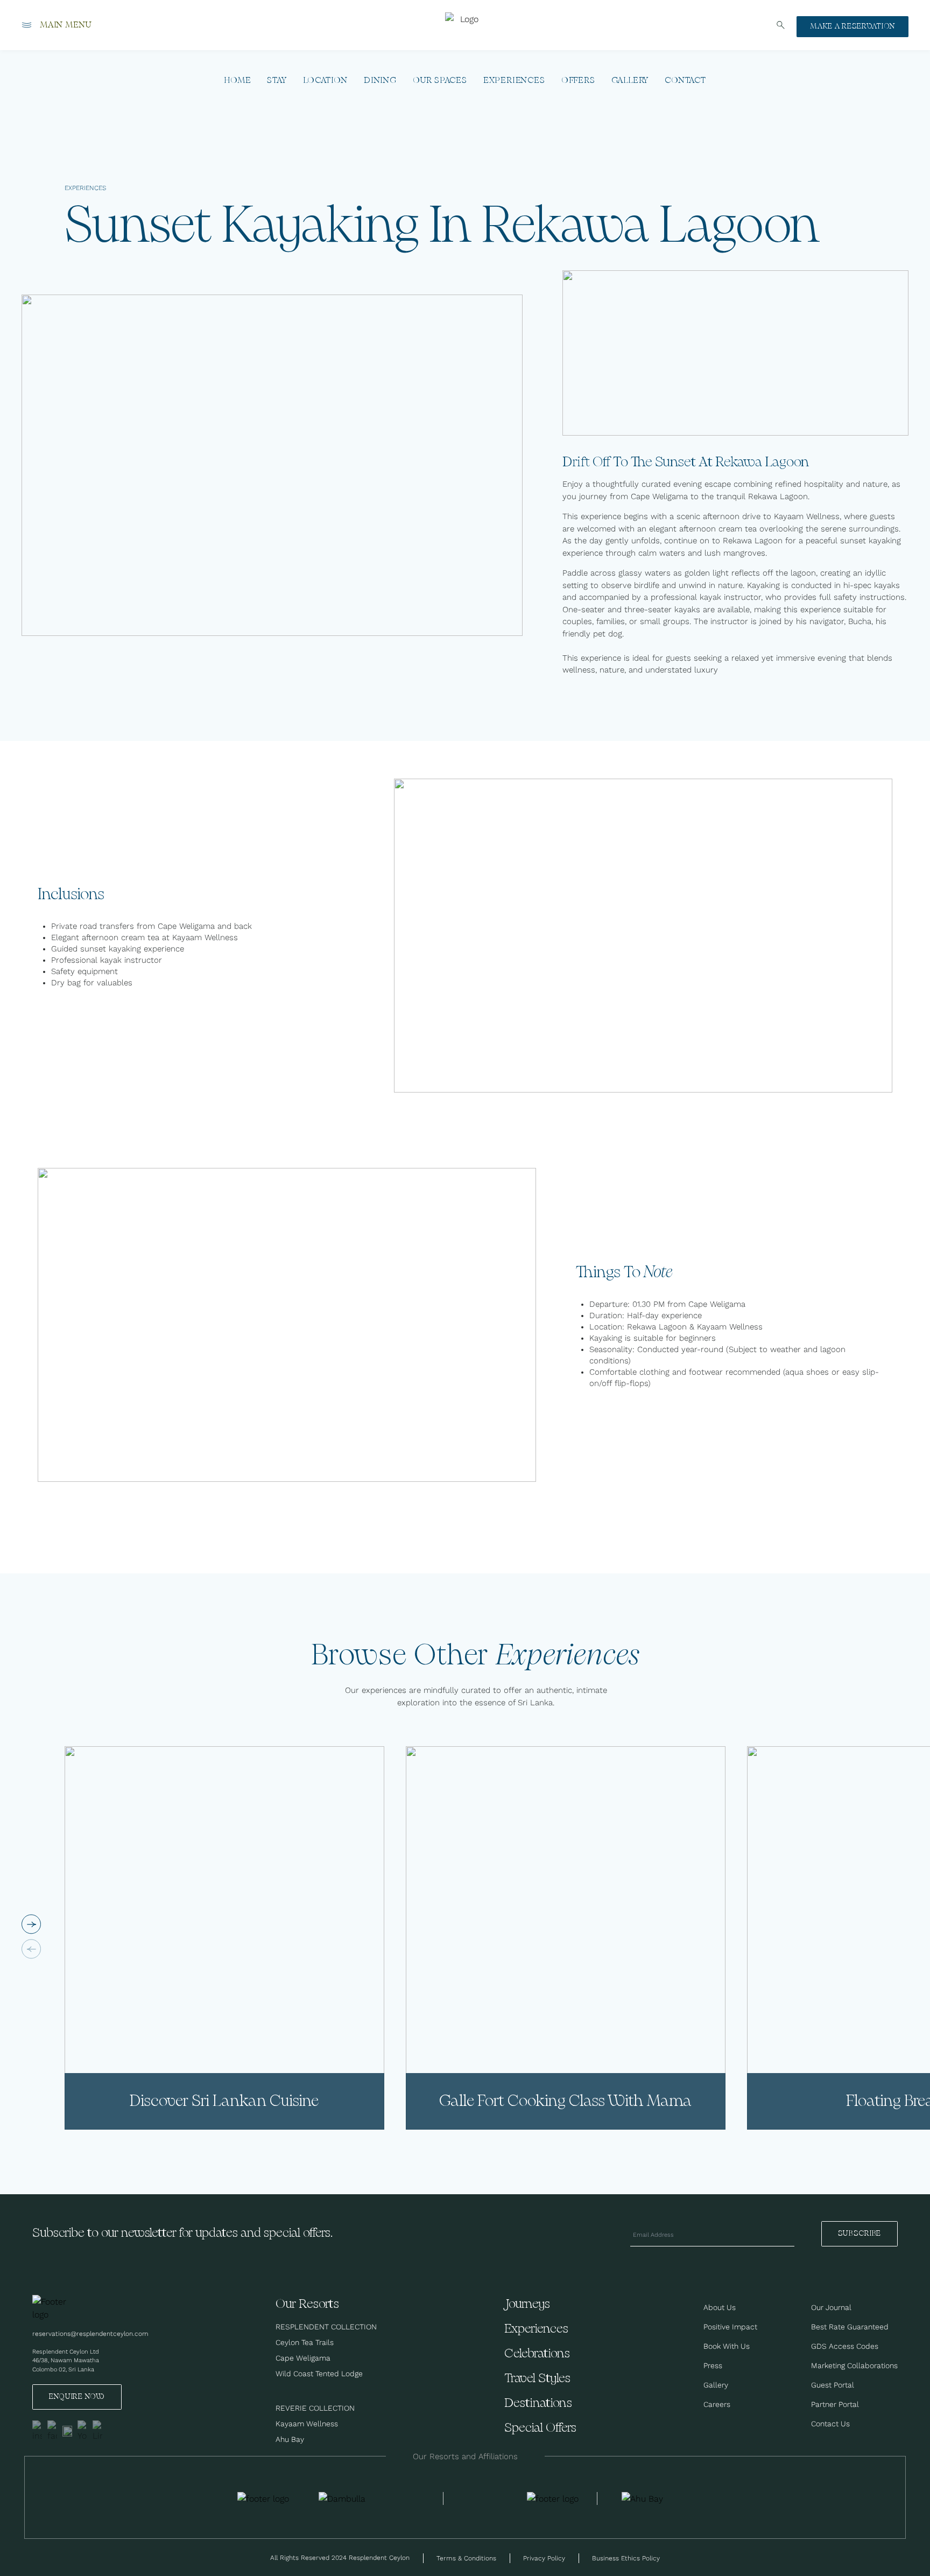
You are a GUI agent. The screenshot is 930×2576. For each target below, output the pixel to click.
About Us (720, 2307)
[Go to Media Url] (553, 2498)
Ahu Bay (290, 2439)
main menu (66, 26)
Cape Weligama (303, 2358)
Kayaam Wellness (307, 2424)
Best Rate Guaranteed (850, 2327)
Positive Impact (730, 2327)
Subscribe (859, 2234)
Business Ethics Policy (626, 2558)
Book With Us (727, 2346)
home (237, 80)
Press (713, 2365)
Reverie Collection (315, 2408)
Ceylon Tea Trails (305, 2342)
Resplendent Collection (326, 2327)
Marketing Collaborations (854, 2365)
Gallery (630, 80)
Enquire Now (77, 2397)
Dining (380, 80)
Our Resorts (307, 2304)
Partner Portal (835, 2404)
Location (325, 80)
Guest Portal (833, 2385)
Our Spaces (440, 80)
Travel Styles (537, 2379)
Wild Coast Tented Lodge (319, 2374)
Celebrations (537, 2354)
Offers (578, 80)
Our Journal (831, 2307)
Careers (717, 2404)
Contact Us (830, 2424)
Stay (277, 80)
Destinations (538, 2403)
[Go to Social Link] (37, 2431)
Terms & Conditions (466, 2558)
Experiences (514, 80)
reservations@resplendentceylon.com (90, 2333)
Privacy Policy (544, 2558)
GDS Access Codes (845, 2346)
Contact (685, 80)
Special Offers (540, 2428)
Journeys (527, 2304)
